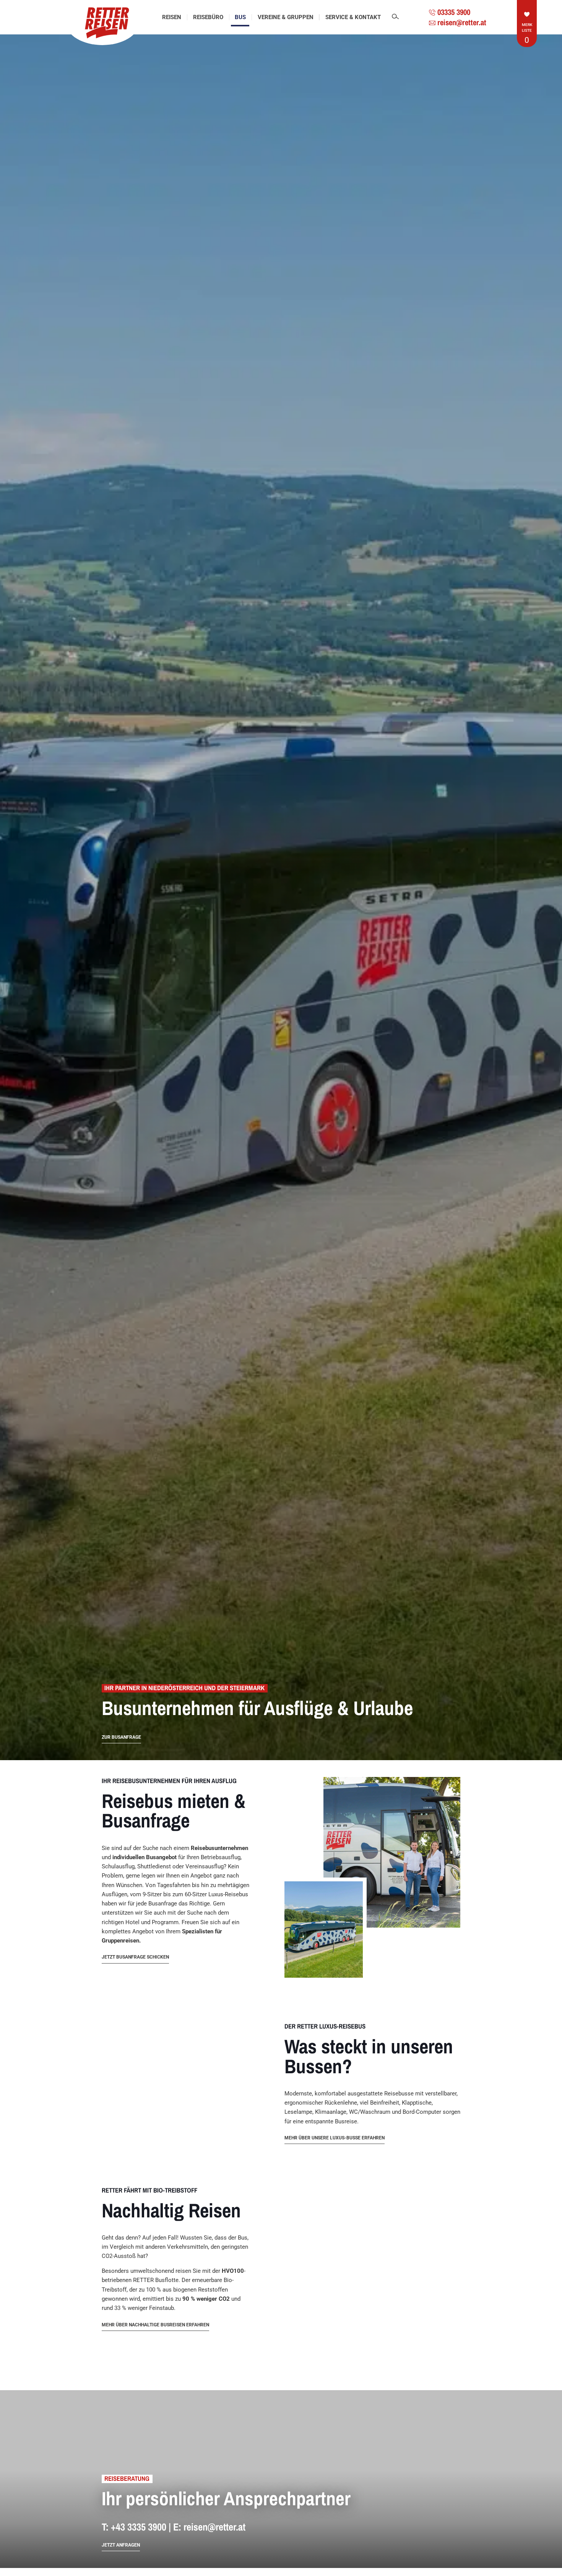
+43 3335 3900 (139, 2527)
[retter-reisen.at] (103, 23)
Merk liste (527, 33)
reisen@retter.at (214, 2527)
